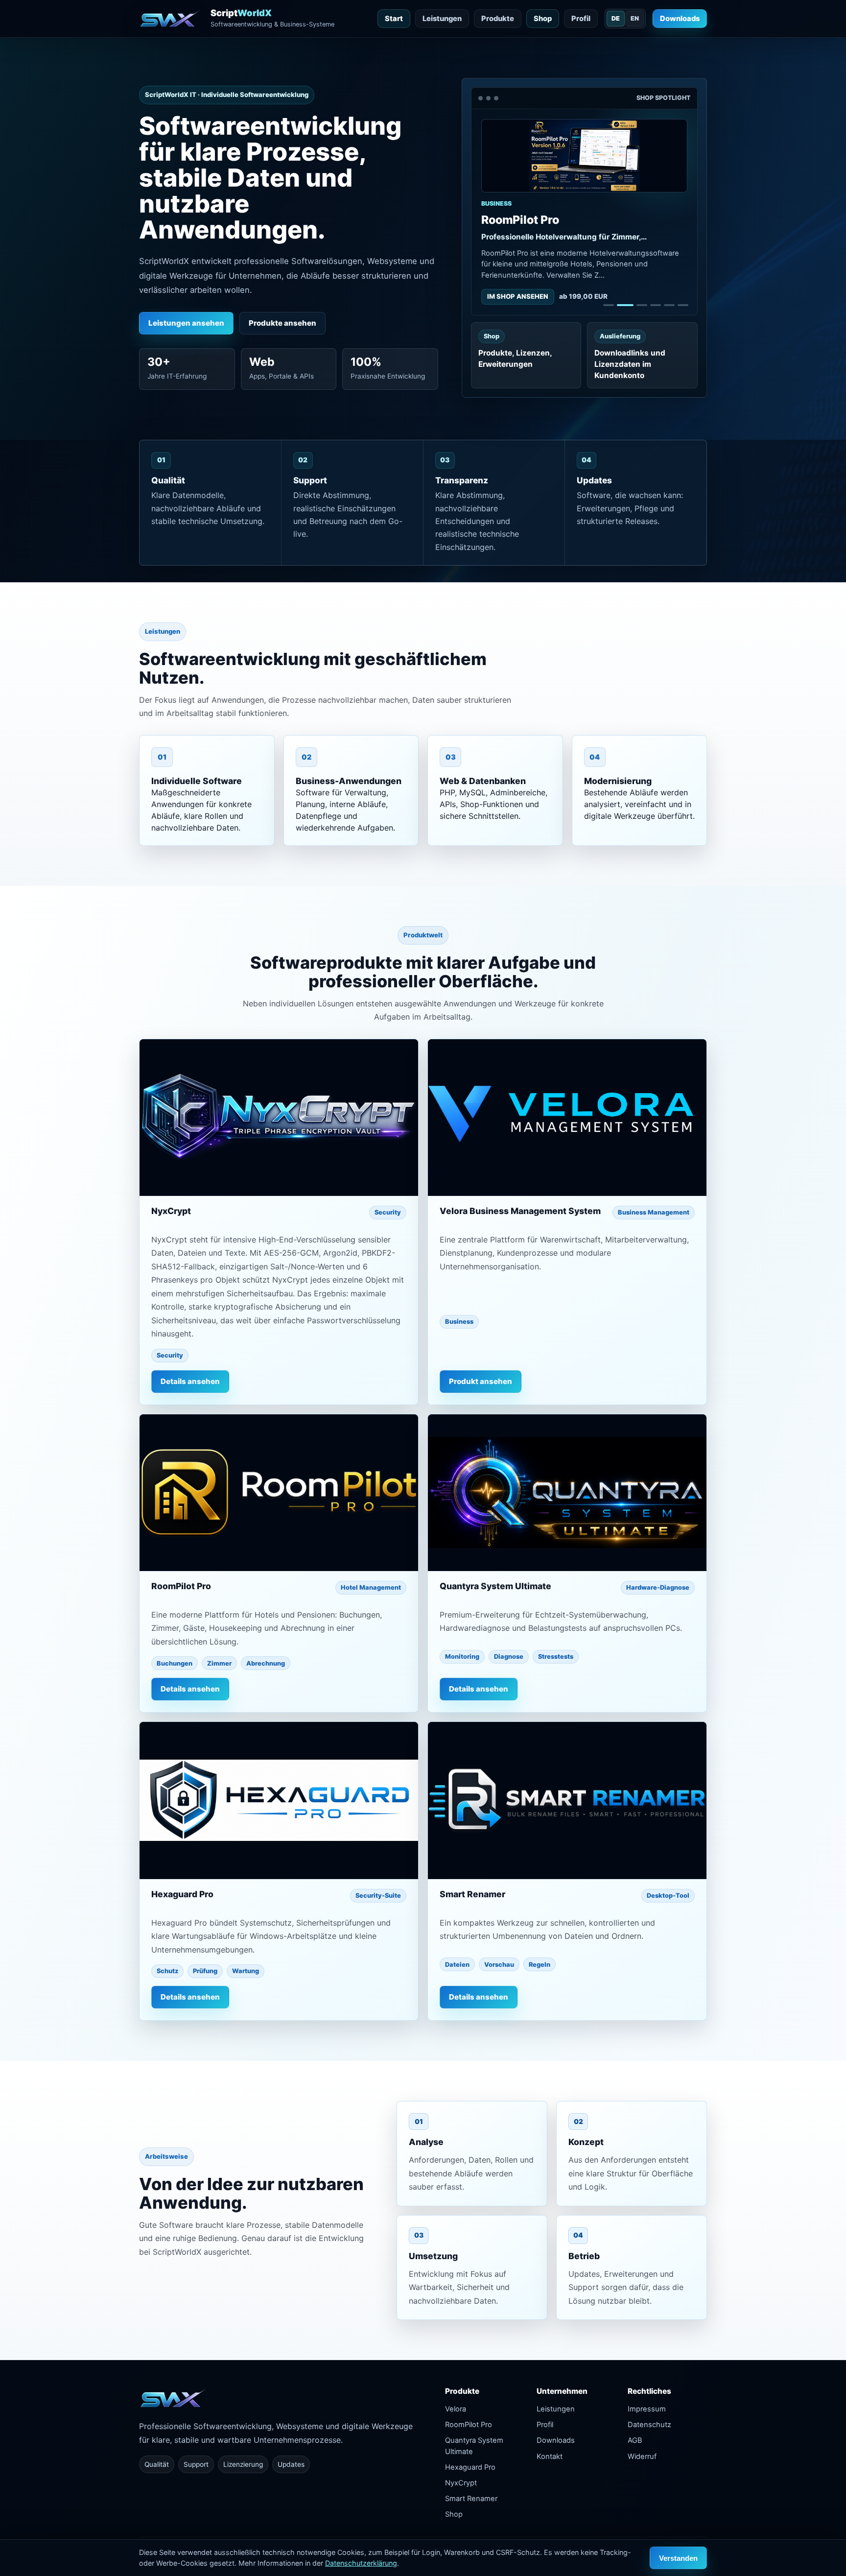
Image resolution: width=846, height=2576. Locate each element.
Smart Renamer (471, 2499)
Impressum (647, 2409)
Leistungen (442, 19)
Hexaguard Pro (470, 2467)
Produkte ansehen (282, 323)
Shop (543, 19)
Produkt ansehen (481, 1381)
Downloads (680, 19)
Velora (456, 2409)
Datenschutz (649, 2425)
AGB (635, 2440)
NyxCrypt (461, 2483)
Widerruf (642, 2457)
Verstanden (678, 2558)
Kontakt (550, 2457)
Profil (581, 19)
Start (394, 19)
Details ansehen (190, 1381)
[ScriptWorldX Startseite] (175, 2406)
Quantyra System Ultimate (474, 2446)
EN (635, 18)
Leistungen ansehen (186, 323)
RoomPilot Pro (469, 2425)
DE (616, 18)
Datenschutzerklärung (361, 2563)
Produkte (498, 19)
